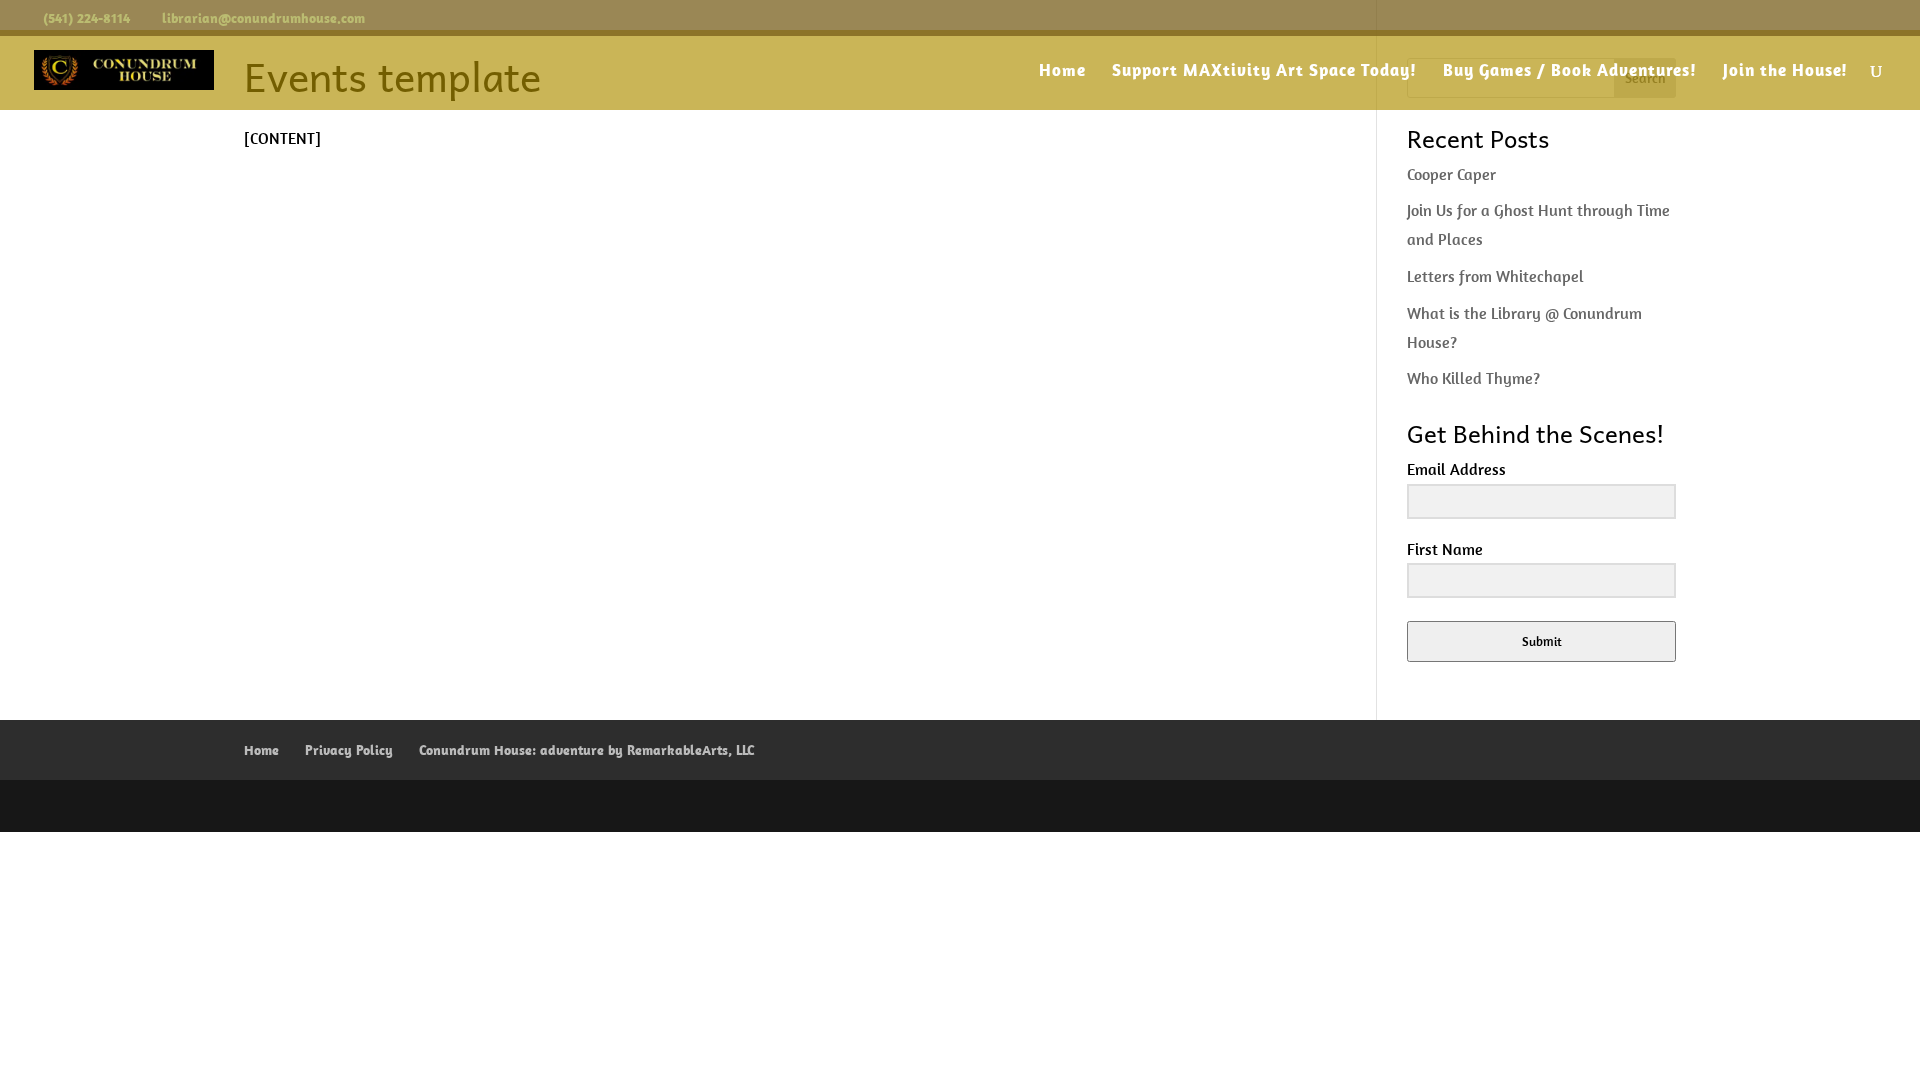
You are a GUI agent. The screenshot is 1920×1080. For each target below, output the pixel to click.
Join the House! (1785, 72)
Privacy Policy (349, 750)
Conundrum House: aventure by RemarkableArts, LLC (587, 750)
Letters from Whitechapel (1495, 276)
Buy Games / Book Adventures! (1570, 72)
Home (1062, 72)
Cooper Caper (1451, 174)
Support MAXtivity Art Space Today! (1264, 72)
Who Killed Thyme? (1473, 378)
